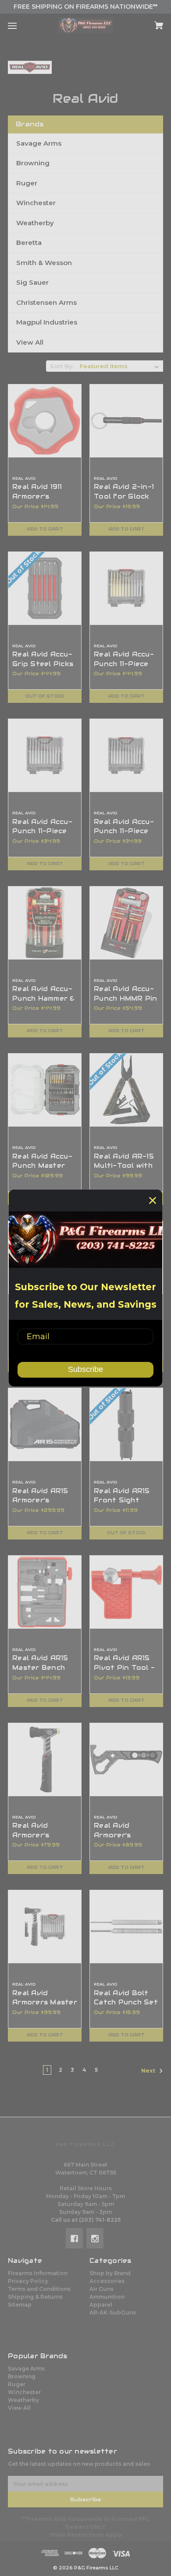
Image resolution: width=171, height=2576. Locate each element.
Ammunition (107, 2297)
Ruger (27, 183)
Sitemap (20, 2305)
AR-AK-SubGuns (113, 2312)
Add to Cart (45, 529)
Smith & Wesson (44, 263)
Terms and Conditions (39, 2289)
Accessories (107, 2281)
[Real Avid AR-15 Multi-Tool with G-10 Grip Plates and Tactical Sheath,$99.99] (126, 1090)
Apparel (101, 2305)
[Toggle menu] (20, 26)
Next (149, 2071)
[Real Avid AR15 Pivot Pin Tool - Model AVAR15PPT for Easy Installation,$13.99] (126, 1592)
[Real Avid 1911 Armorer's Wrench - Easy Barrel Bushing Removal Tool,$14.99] (45, 421)
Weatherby (35, 223)
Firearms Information (38, 2273)
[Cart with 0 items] (148, 23)
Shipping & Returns (35, 2297)
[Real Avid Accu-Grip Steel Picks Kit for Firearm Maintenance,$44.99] (45, 588)
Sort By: (62, 366)
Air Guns (102, 2289)
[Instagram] (95, 2238)
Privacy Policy (28, 2281)
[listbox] (119, 366)
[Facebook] (74, 2238)
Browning (33, 163)
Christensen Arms (46, 302)
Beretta (29, 243)
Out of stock (45, 696)
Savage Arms (39, 143)
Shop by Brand (110, 2273)
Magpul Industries (47, 322)
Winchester (36, 203)
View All (30, 342)
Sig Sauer (32, 282)
